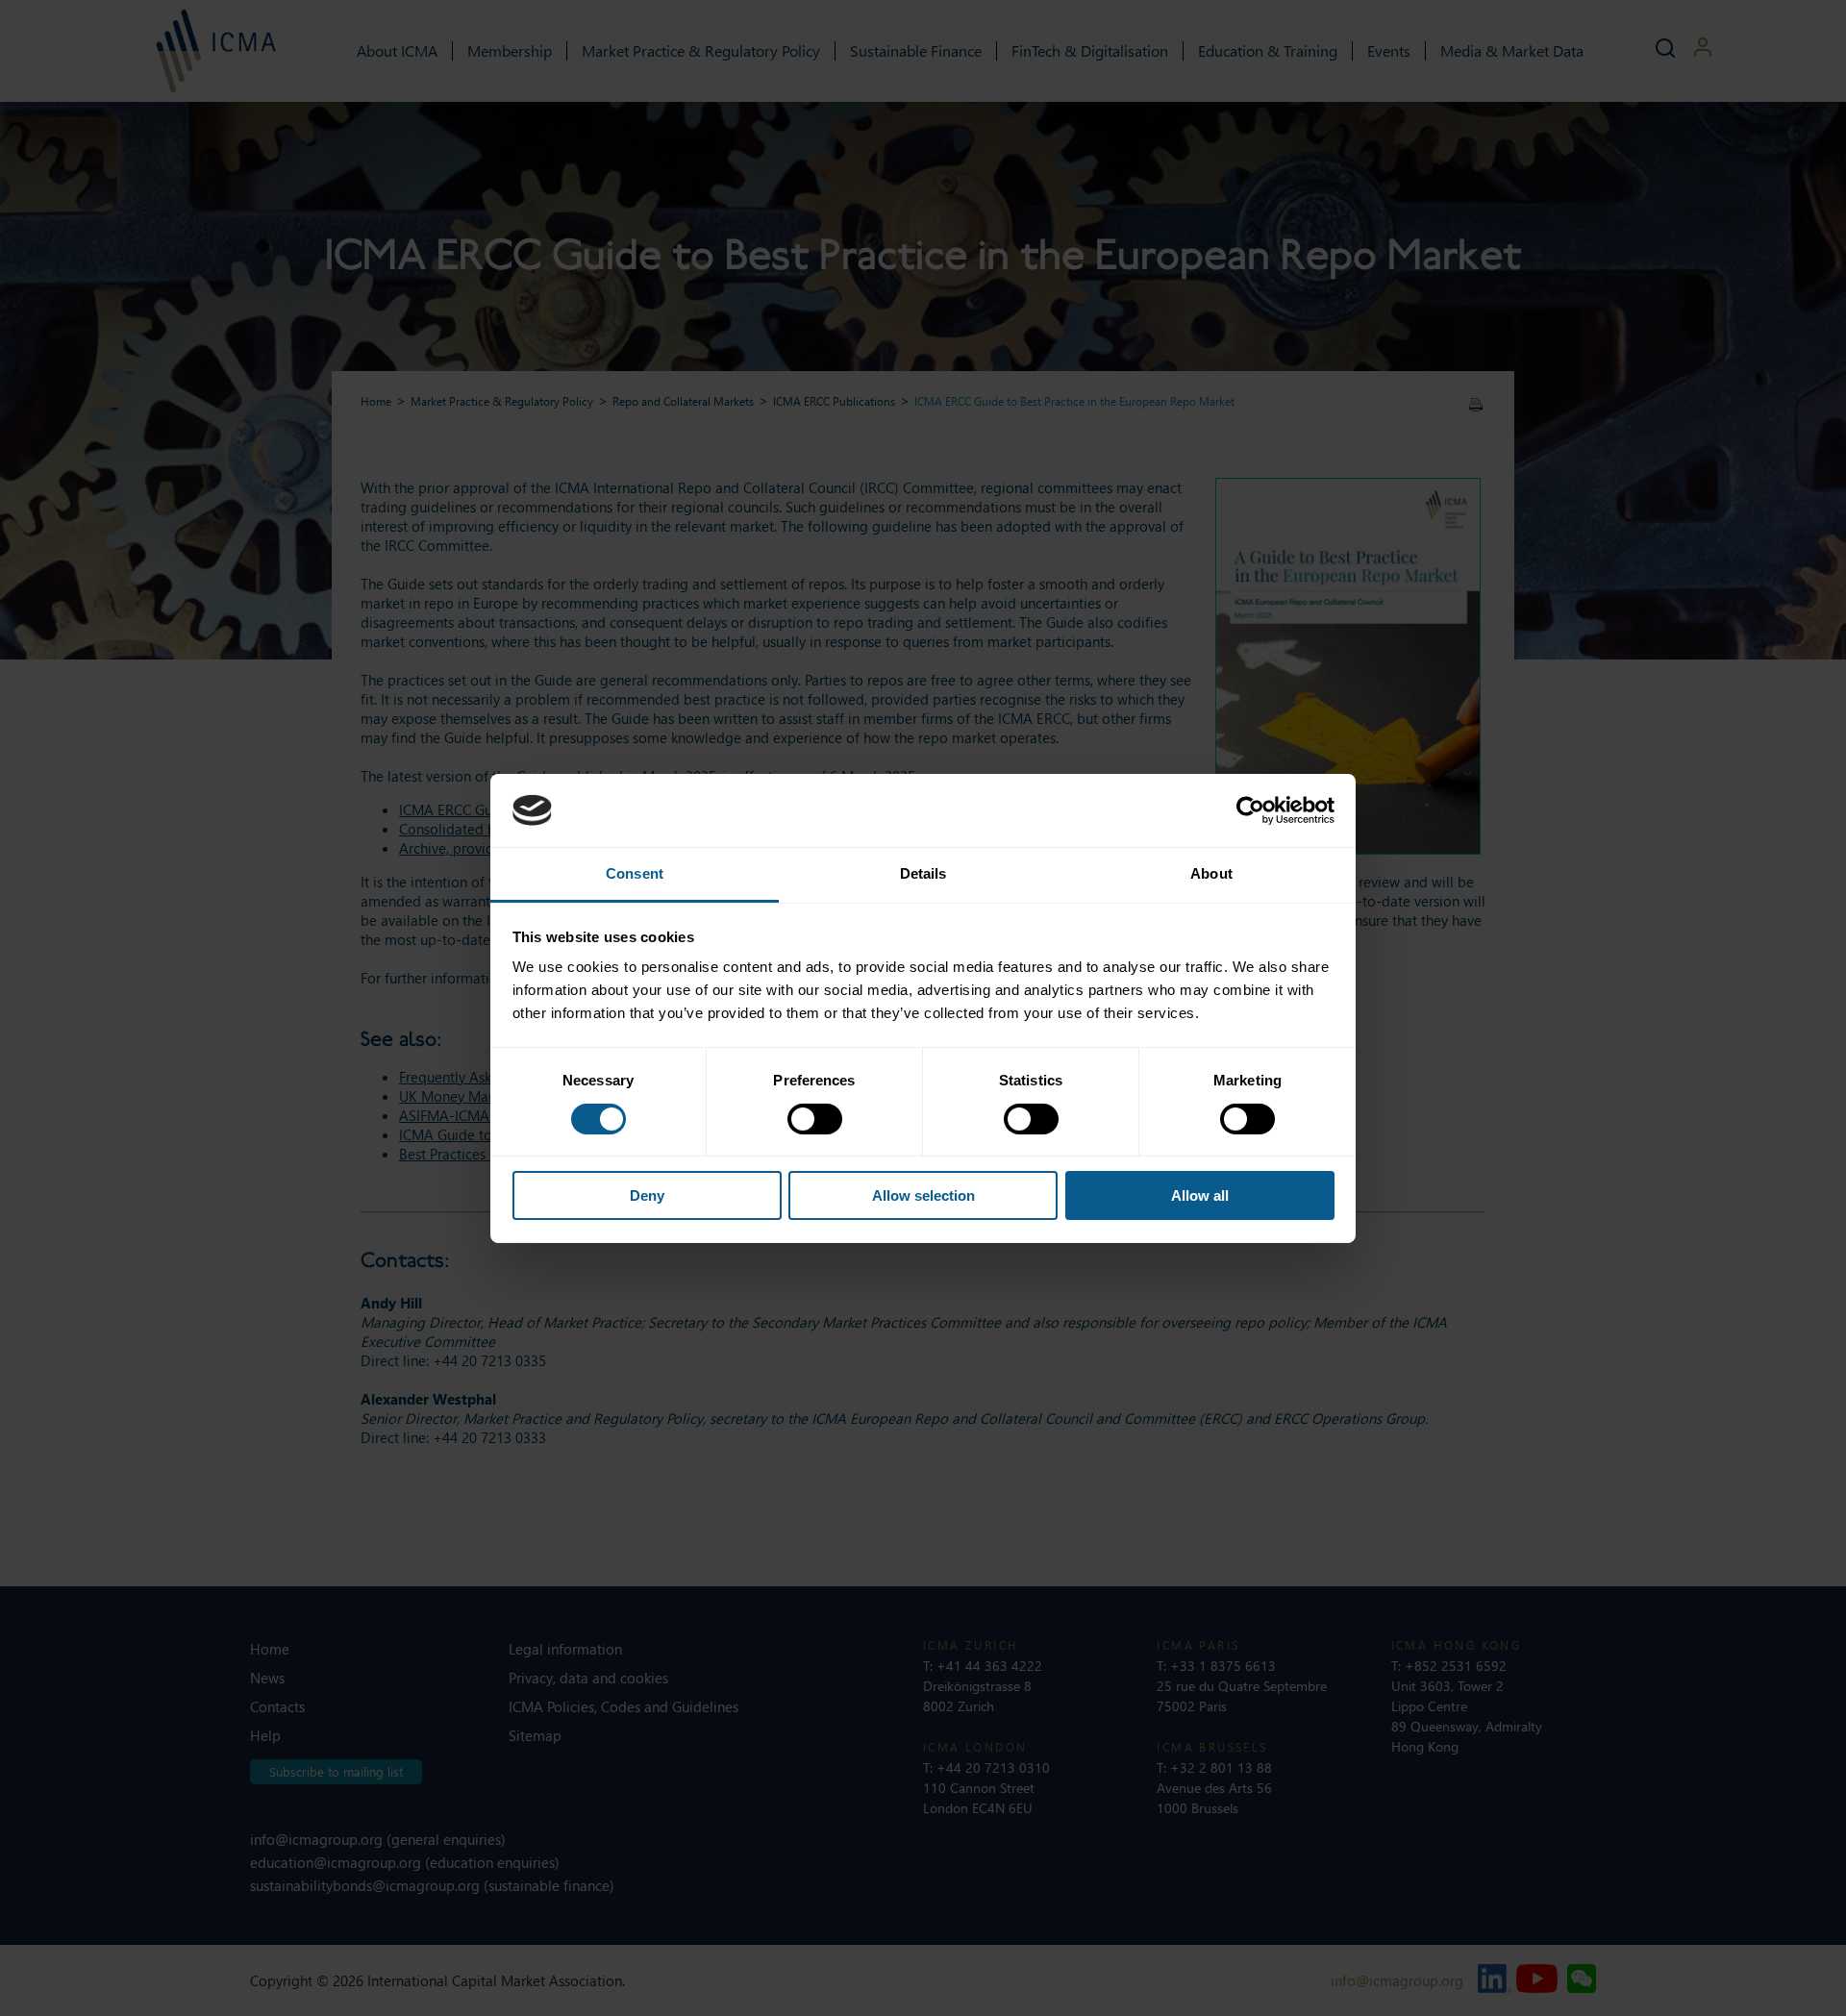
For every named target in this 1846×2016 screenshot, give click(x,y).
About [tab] (1211, 873)
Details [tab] (923, 873)
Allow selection (923, 1195)
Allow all (1200, 1195)
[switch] (815, 1119)
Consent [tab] (635, 873)
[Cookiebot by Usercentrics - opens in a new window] (1250, 810)
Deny (647, 1195)
